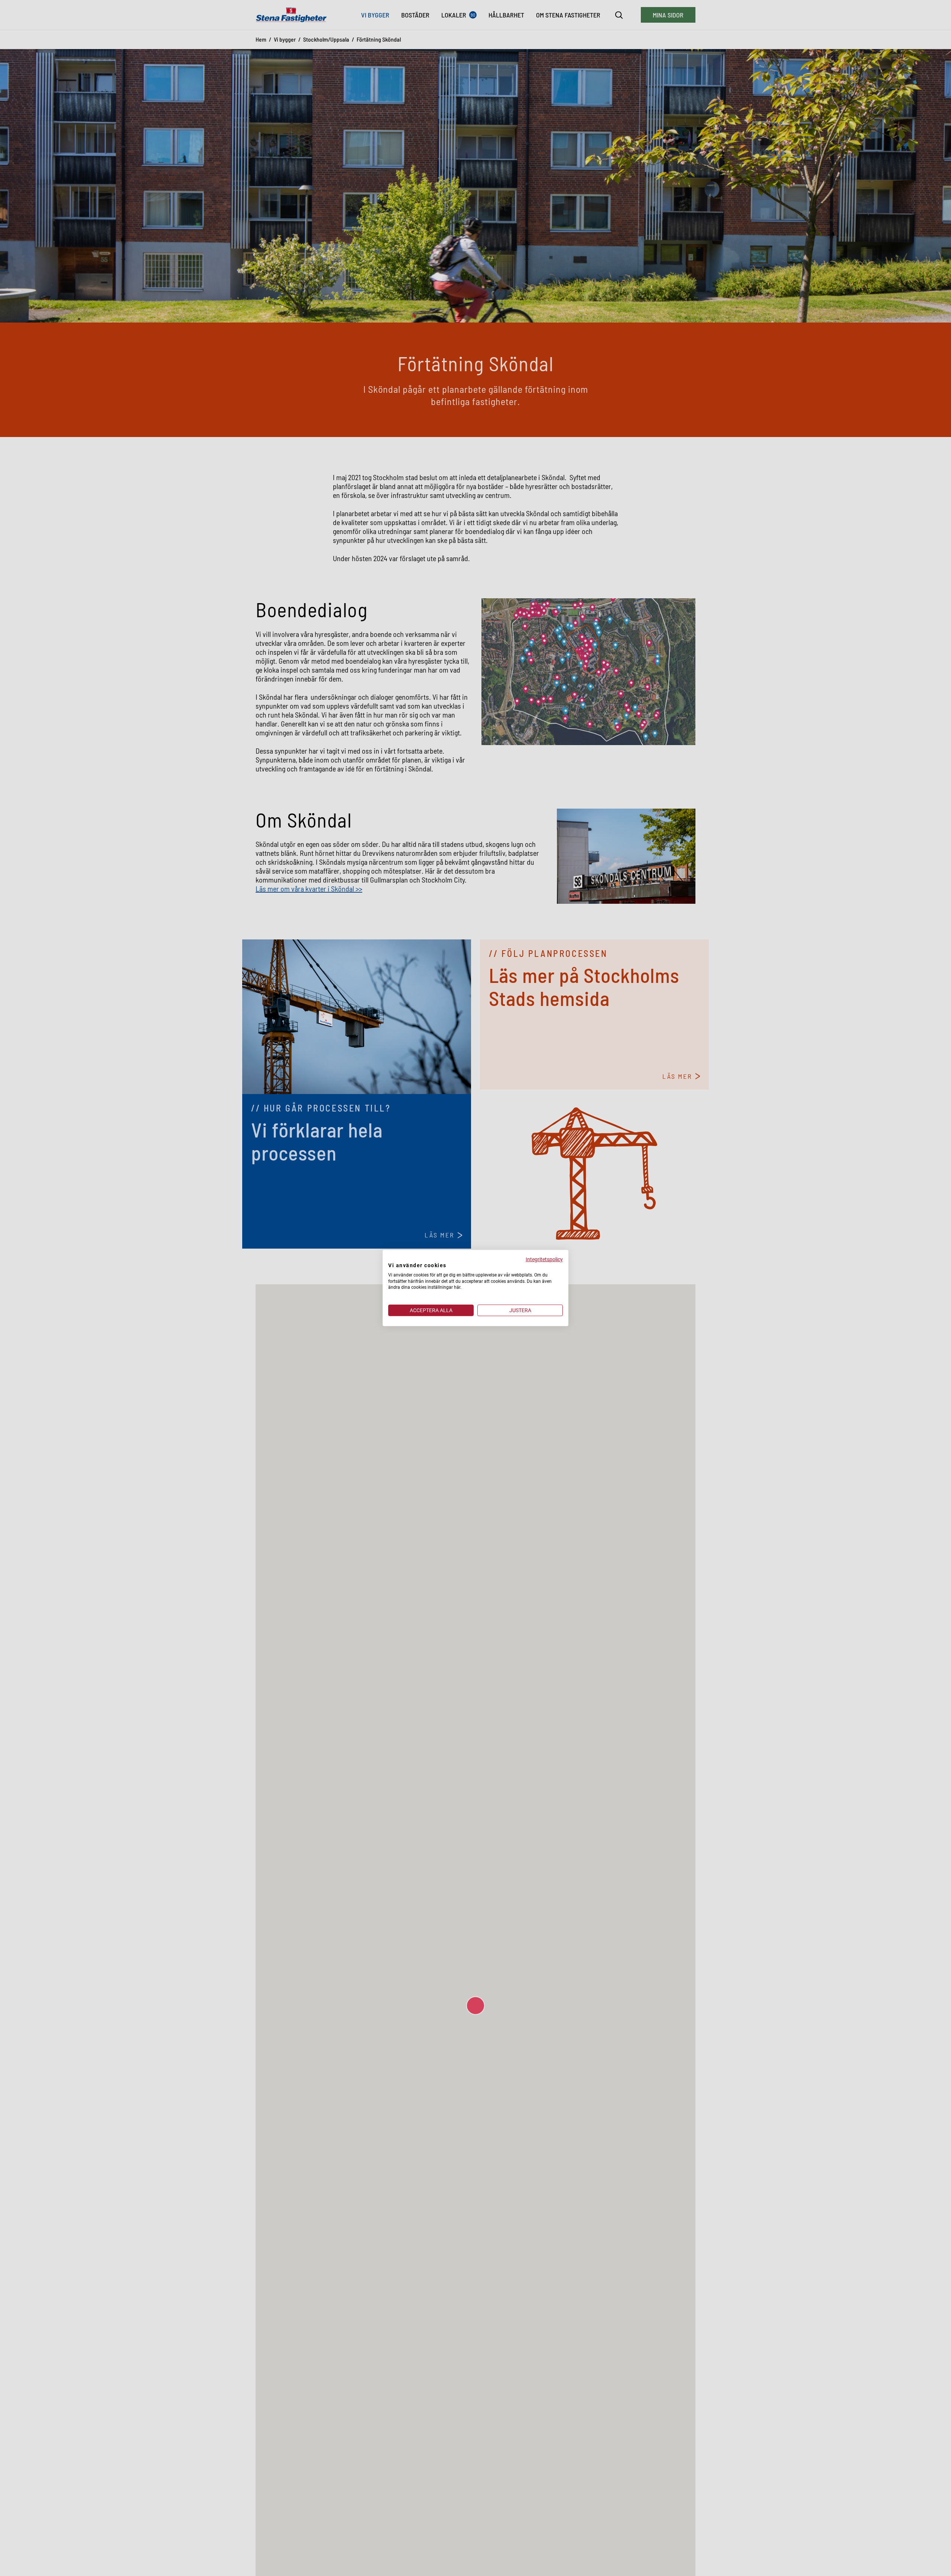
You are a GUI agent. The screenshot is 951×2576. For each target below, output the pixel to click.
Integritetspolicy (544, 1259)
